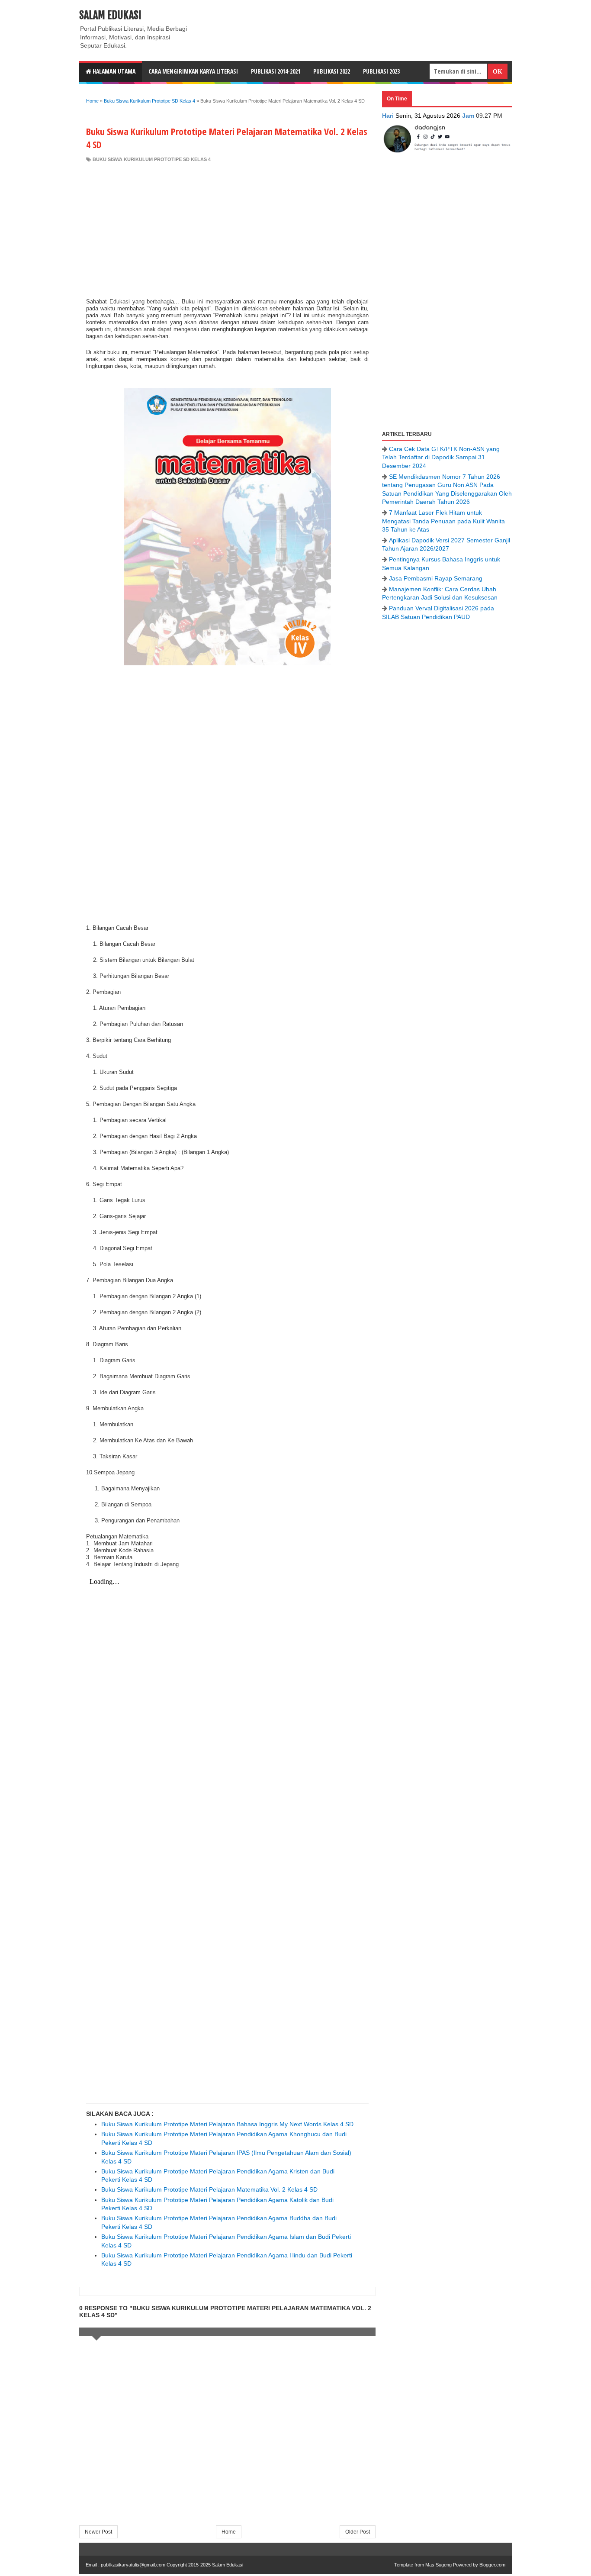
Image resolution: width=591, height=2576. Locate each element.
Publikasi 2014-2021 (276, 71)
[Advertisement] (227, 228)
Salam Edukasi (110, 15)
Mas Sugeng (438, 2565)
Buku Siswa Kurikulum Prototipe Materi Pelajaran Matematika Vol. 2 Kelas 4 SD (209, 2189)
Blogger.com (492, 2565)
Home (229, 2532)
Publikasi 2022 (332, 71)
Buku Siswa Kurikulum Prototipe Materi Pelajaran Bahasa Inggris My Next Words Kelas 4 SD (227, 2124)
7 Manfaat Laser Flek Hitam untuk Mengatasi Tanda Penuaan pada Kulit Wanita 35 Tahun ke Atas (443, 521)
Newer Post (98, 2532)
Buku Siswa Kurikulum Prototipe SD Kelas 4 (152, 159)
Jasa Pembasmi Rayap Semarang (436, 578)
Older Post (358, 2532)
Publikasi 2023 (381, 71)
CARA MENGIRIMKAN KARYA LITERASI (193, 71)
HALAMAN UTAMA (113, 71)
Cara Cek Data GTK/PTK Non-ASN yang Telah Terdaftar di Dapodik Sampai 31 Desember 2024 (441, 457)
